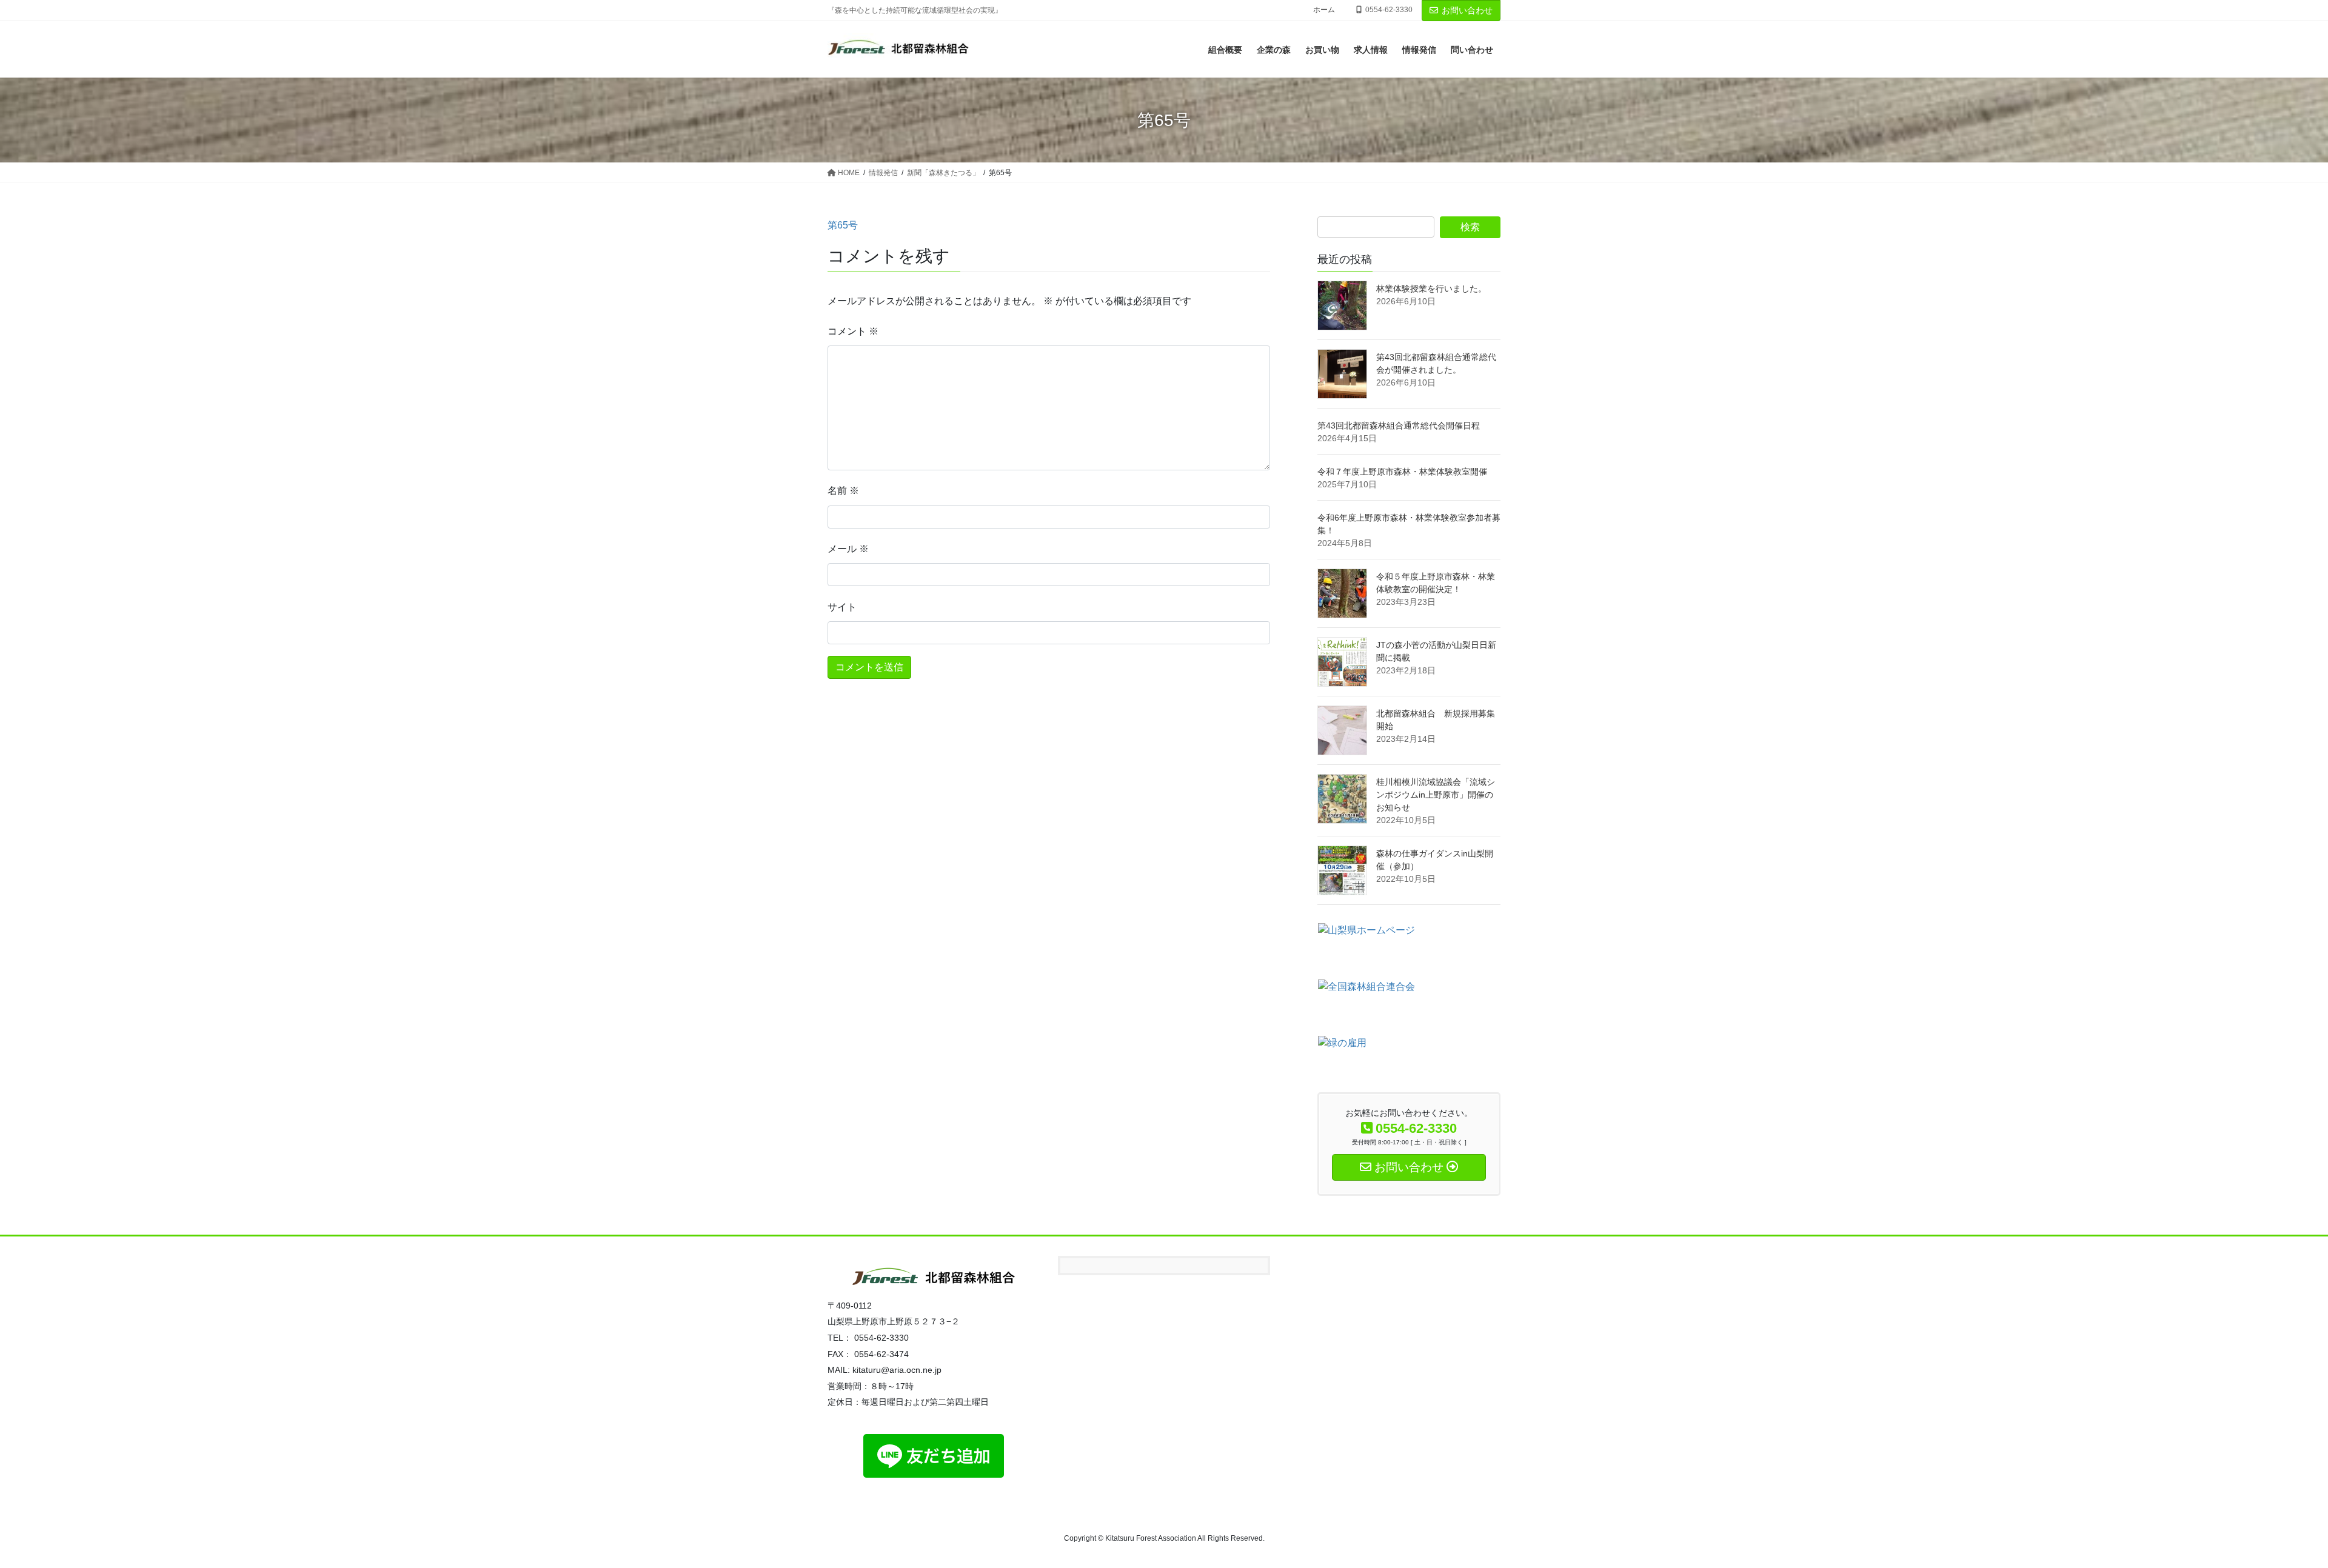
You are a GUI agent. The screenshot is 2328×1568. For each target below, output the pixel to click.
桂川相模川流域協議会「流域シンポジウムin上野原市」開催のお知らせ (1436, 795)
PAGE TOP (2267, 1510)
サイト (842, 607)
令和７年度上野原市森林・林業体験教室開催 (1402, 472)
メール (848, 549)
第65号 (843, 225)
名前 (843, 491)
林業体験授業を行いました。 (1431, 289)
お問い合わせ (1467, 10)
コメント (853, 331)
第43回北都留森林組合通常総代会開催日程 (1399, 425)
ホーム (1324, 10)
